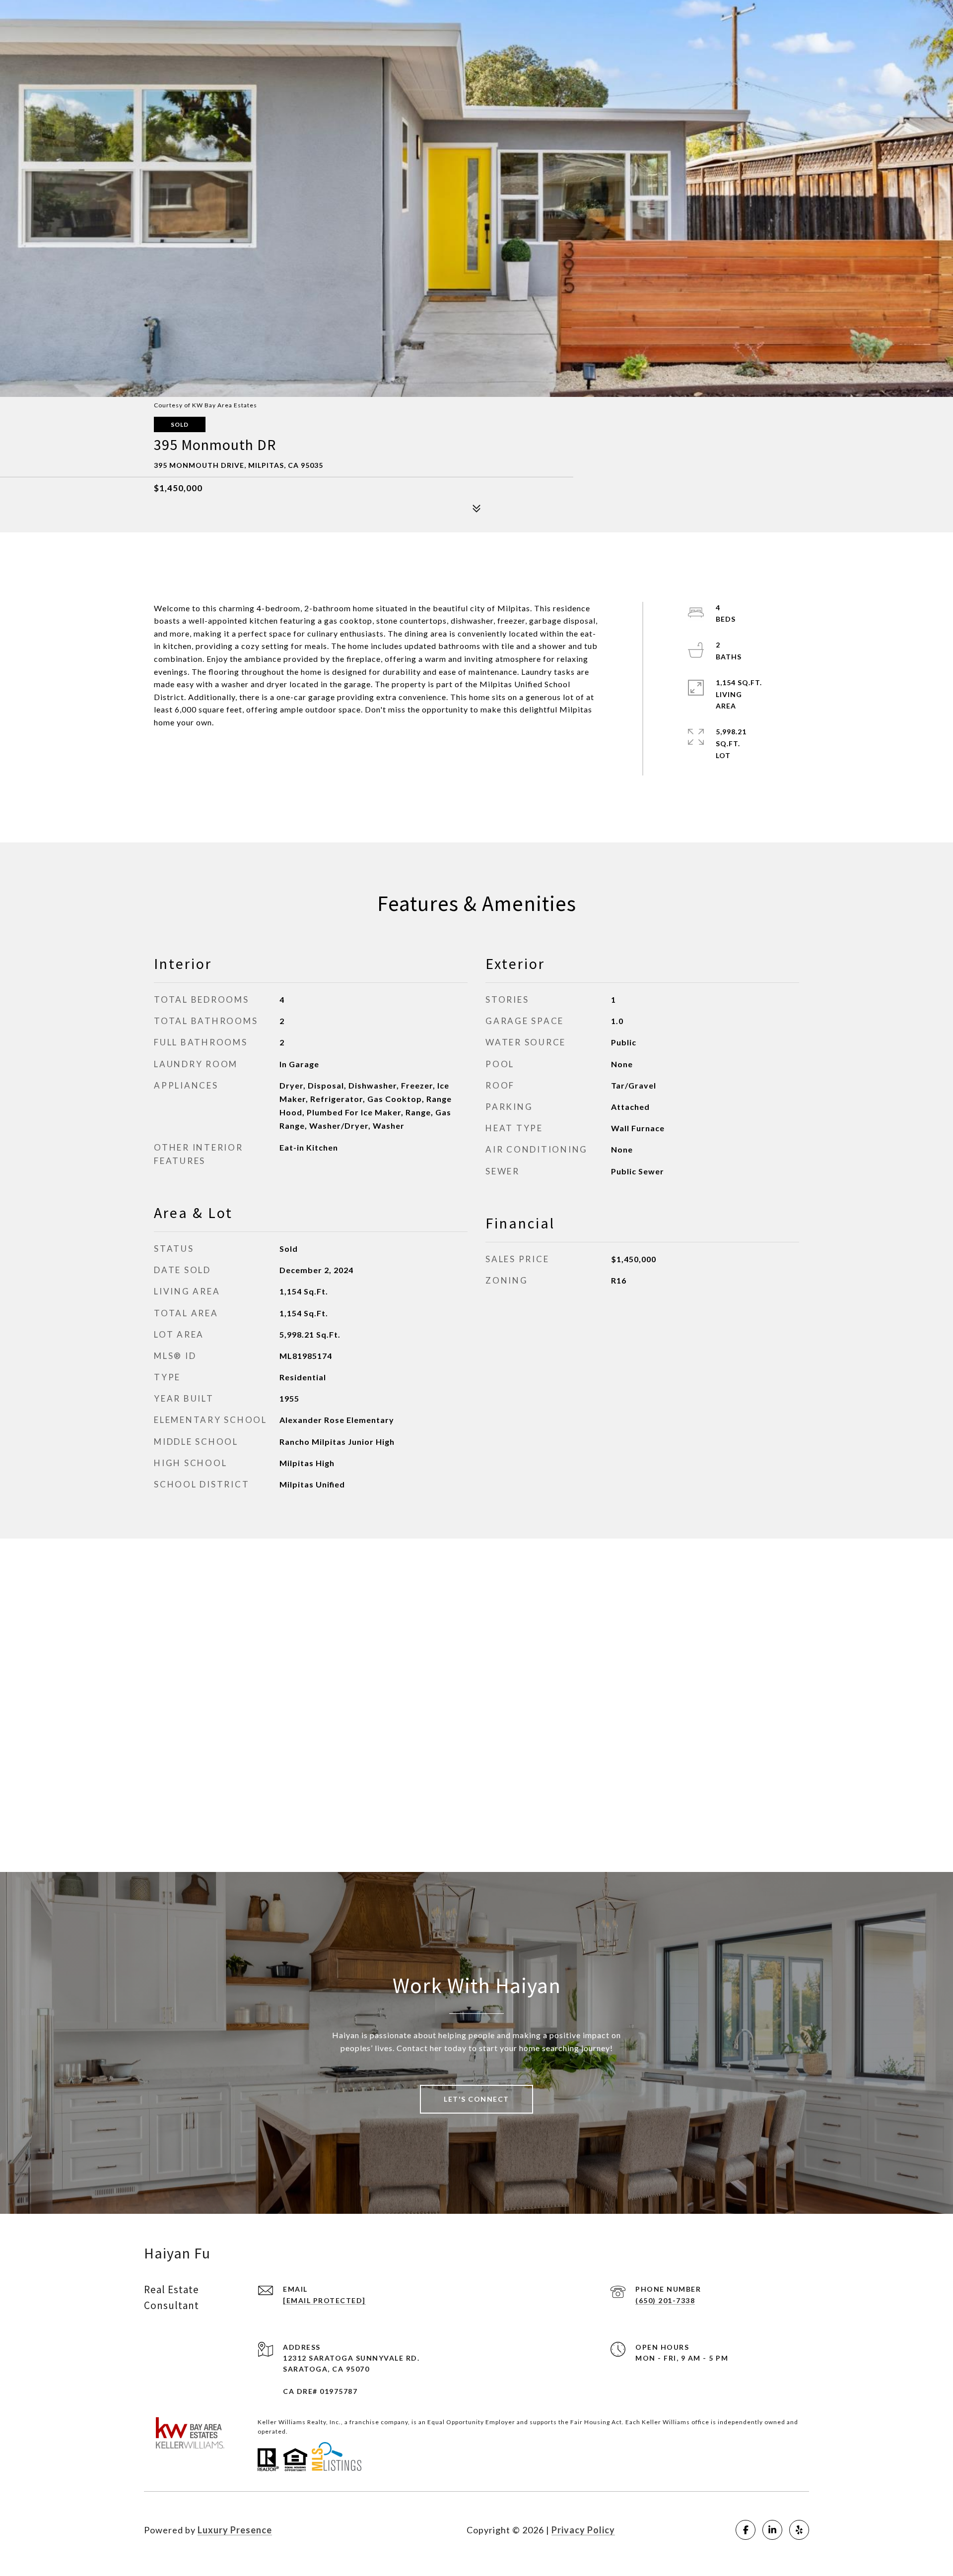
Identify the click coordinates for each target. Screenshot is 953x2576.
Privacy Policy (583, 2530)
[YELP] (799, 2530)
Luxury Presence (235, 2530)
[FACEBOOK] (746, 2530)
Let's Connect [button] (476, 2099)
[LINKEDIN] (772, 2530)
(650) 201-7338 (665, 2300)
